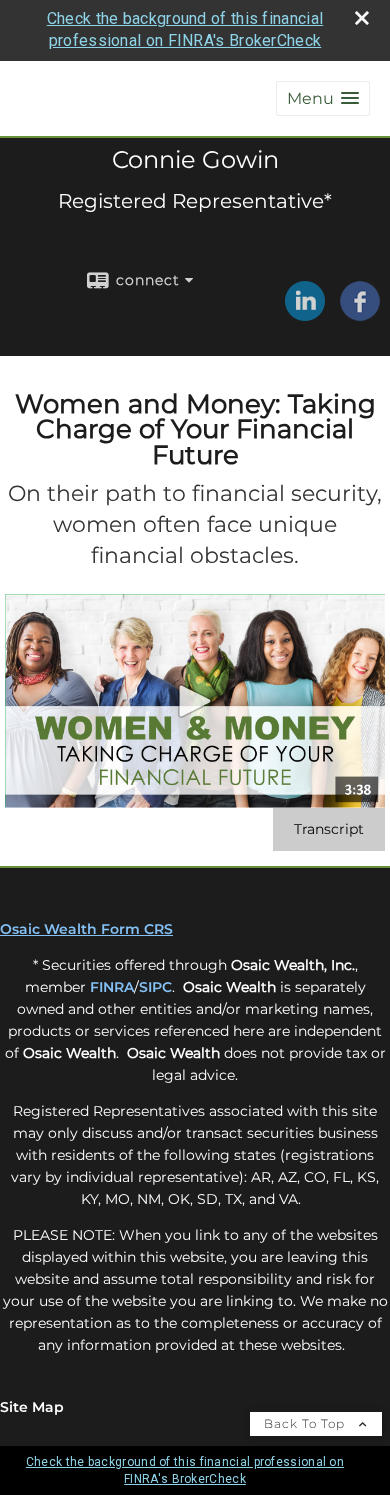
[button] (323, 98)
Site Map (32, 1407)
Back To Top (306, 1423)
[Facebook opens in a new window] (360, 314)
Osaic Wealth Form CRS (86, 929)
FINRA (112, 987)
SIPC (155, 987)
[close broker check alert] (362, 18)
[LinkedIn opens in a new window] (305, 314)
